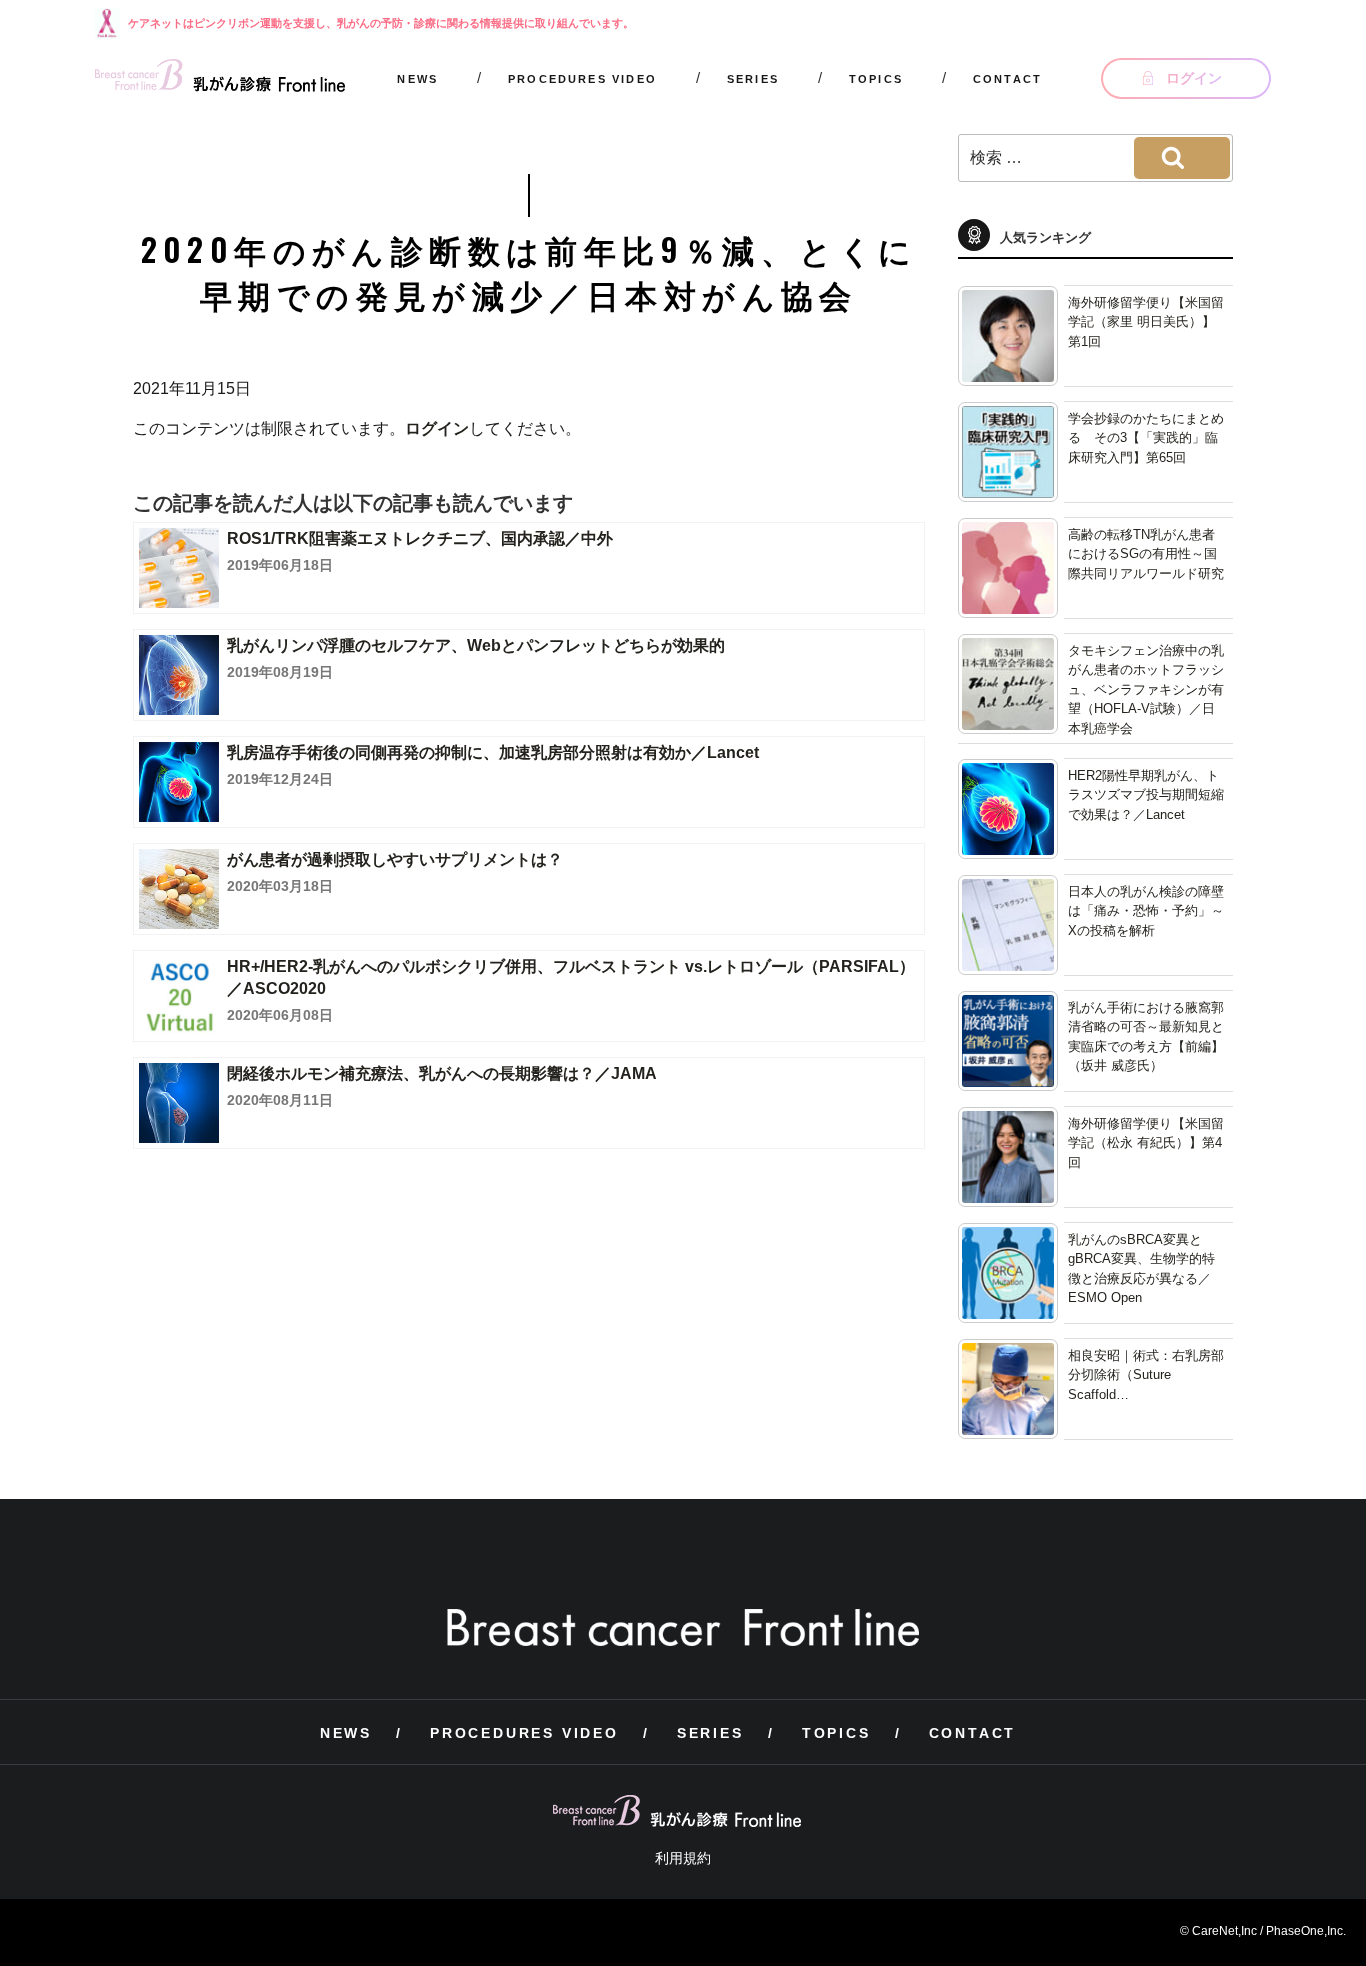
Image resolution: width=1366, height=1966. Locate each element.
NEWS (417, 79)
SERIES (753, 79)
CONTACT (1007, 79)
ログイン (437, 428)
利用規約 (683, 1858)
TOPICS (876, 79)
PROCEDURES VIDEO (582, 79)
